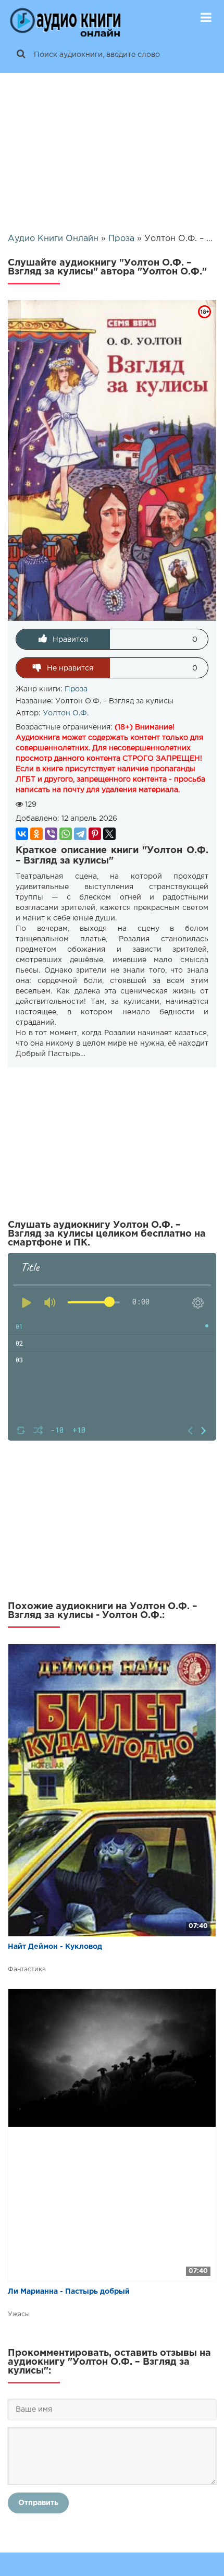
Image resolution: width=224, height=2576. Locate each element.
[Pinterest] (95, 834)
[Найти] (21, 55)
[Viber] (51, 834)
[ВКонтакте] (22, 834)
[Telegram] (80, 834)
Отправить (38, 2503)
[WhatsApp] (66, 834)
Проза (76, 689)
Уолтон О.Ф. (66, 713)
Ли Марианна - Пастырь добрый (69, 2292)
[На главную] (65, 18)
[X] (109, 834)
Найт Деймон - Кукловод (55, 1947)
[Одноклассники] (36, 834)
